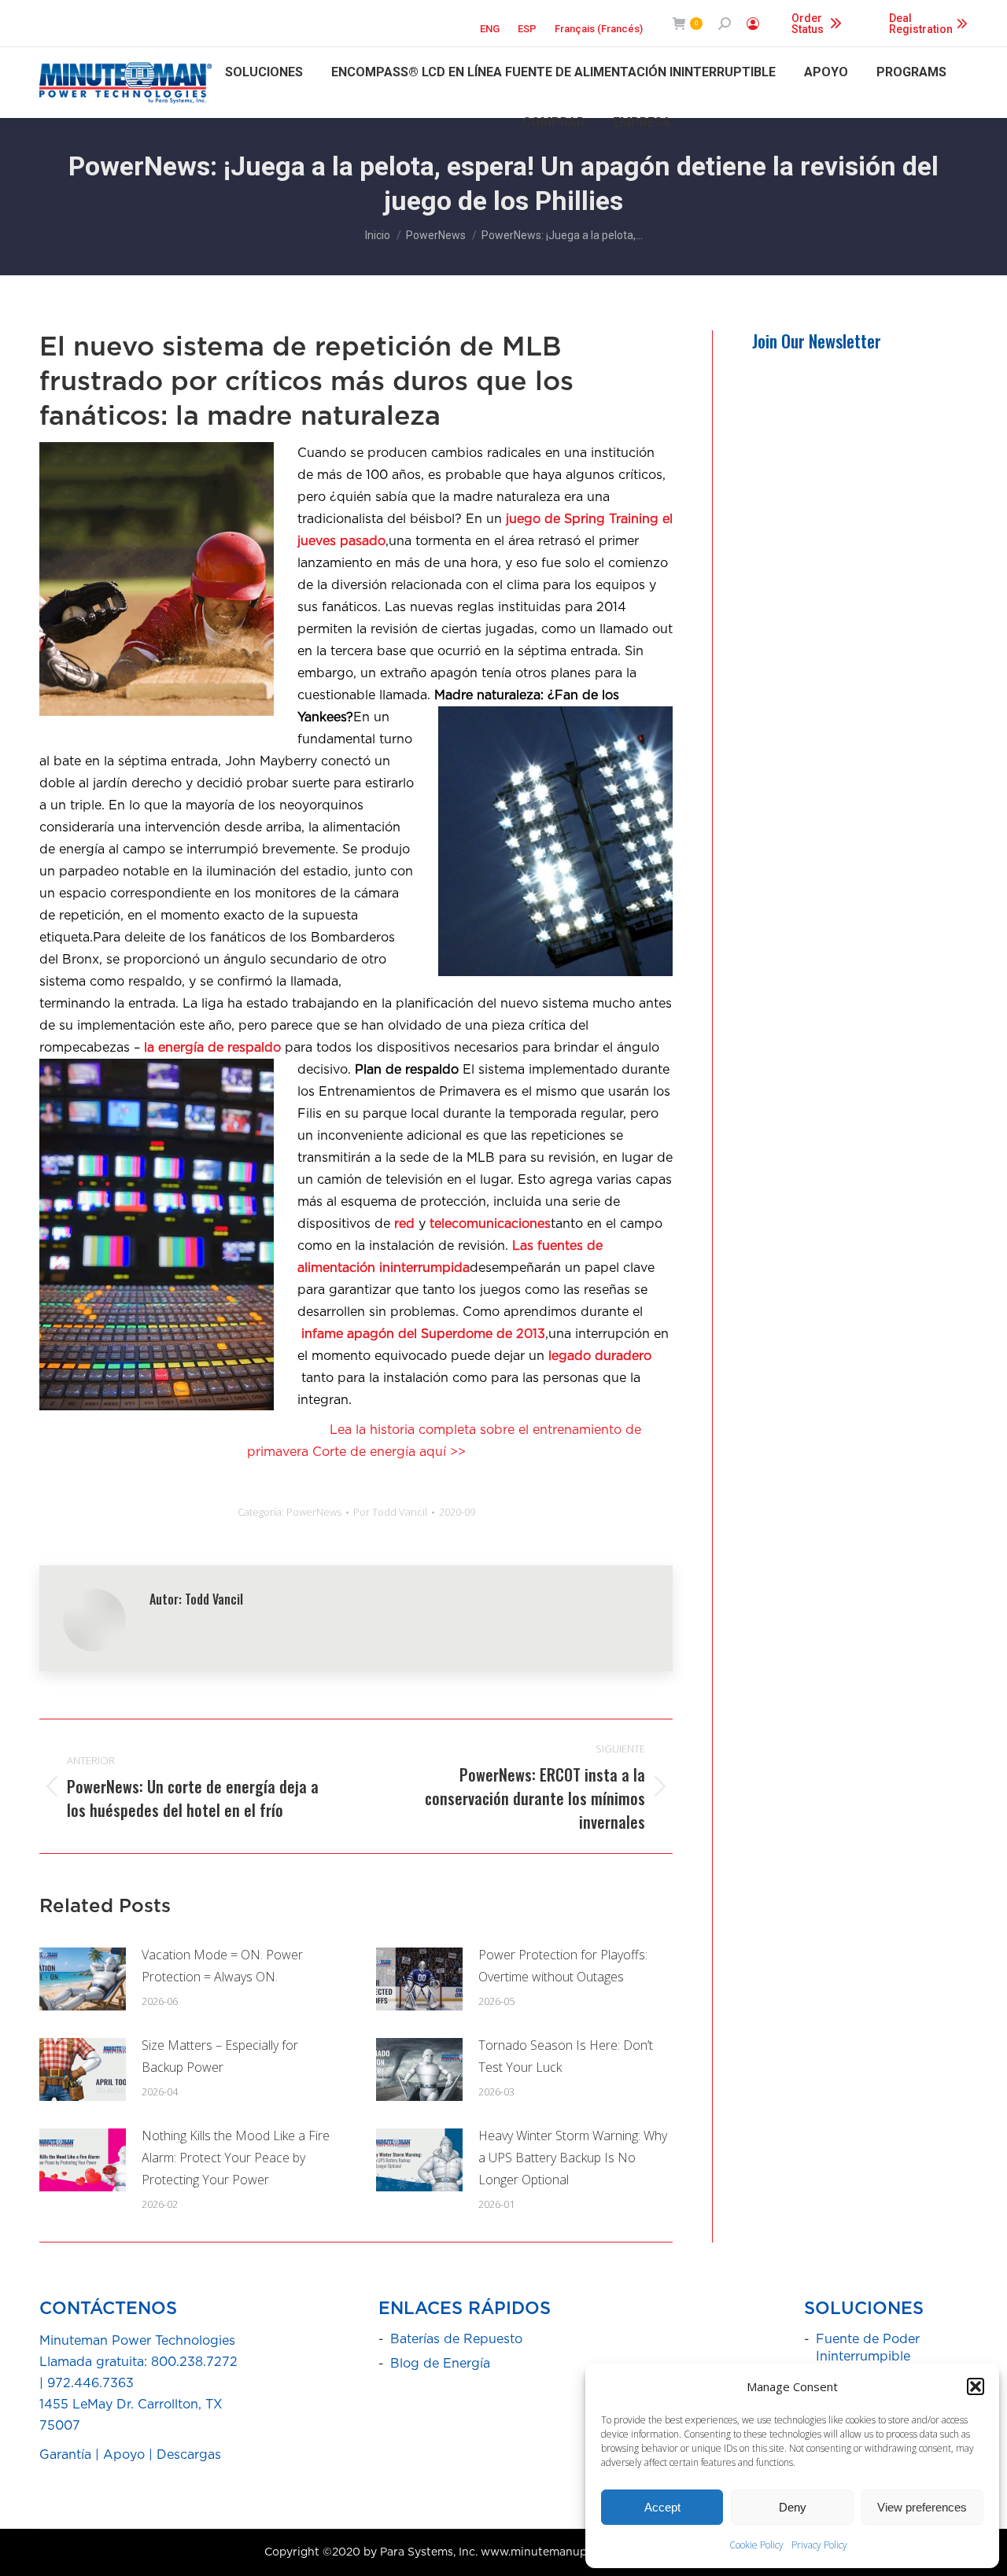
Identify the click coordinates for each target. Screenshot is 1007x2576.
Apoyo (124, 2455)
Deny (793, 2507)
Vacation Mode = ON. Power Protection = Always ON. (222, 1966)
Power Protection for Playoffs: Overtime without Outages (563, 1966)
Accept (662, 2507)
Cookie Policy (756, 2545)
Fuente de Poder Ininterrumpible (868, 2348)
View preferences (922, 2507)
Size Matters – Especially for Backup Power (220, 2056)
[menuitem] (490, 24)
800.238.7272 (194, 2362)
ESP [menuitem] (527, 29)
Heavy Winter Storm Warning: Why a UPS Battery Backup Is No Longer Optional (573, 2158)
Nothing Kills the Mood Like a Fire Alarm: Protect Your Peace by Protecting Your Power (236, 2158)
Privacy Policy (819, 2545)
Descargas (189, 2455)
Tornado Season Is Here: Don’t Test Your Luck (566, 2056)
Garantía (65, 2455)
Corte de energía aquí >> (389, 1452)
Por (390, 1512)
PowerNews (314, 1512)
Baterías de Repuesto (456, 2339)
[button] (976, 2386)
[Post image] (83, 1979)
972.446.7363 (90, 2383)
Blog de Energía (440, 2364)
